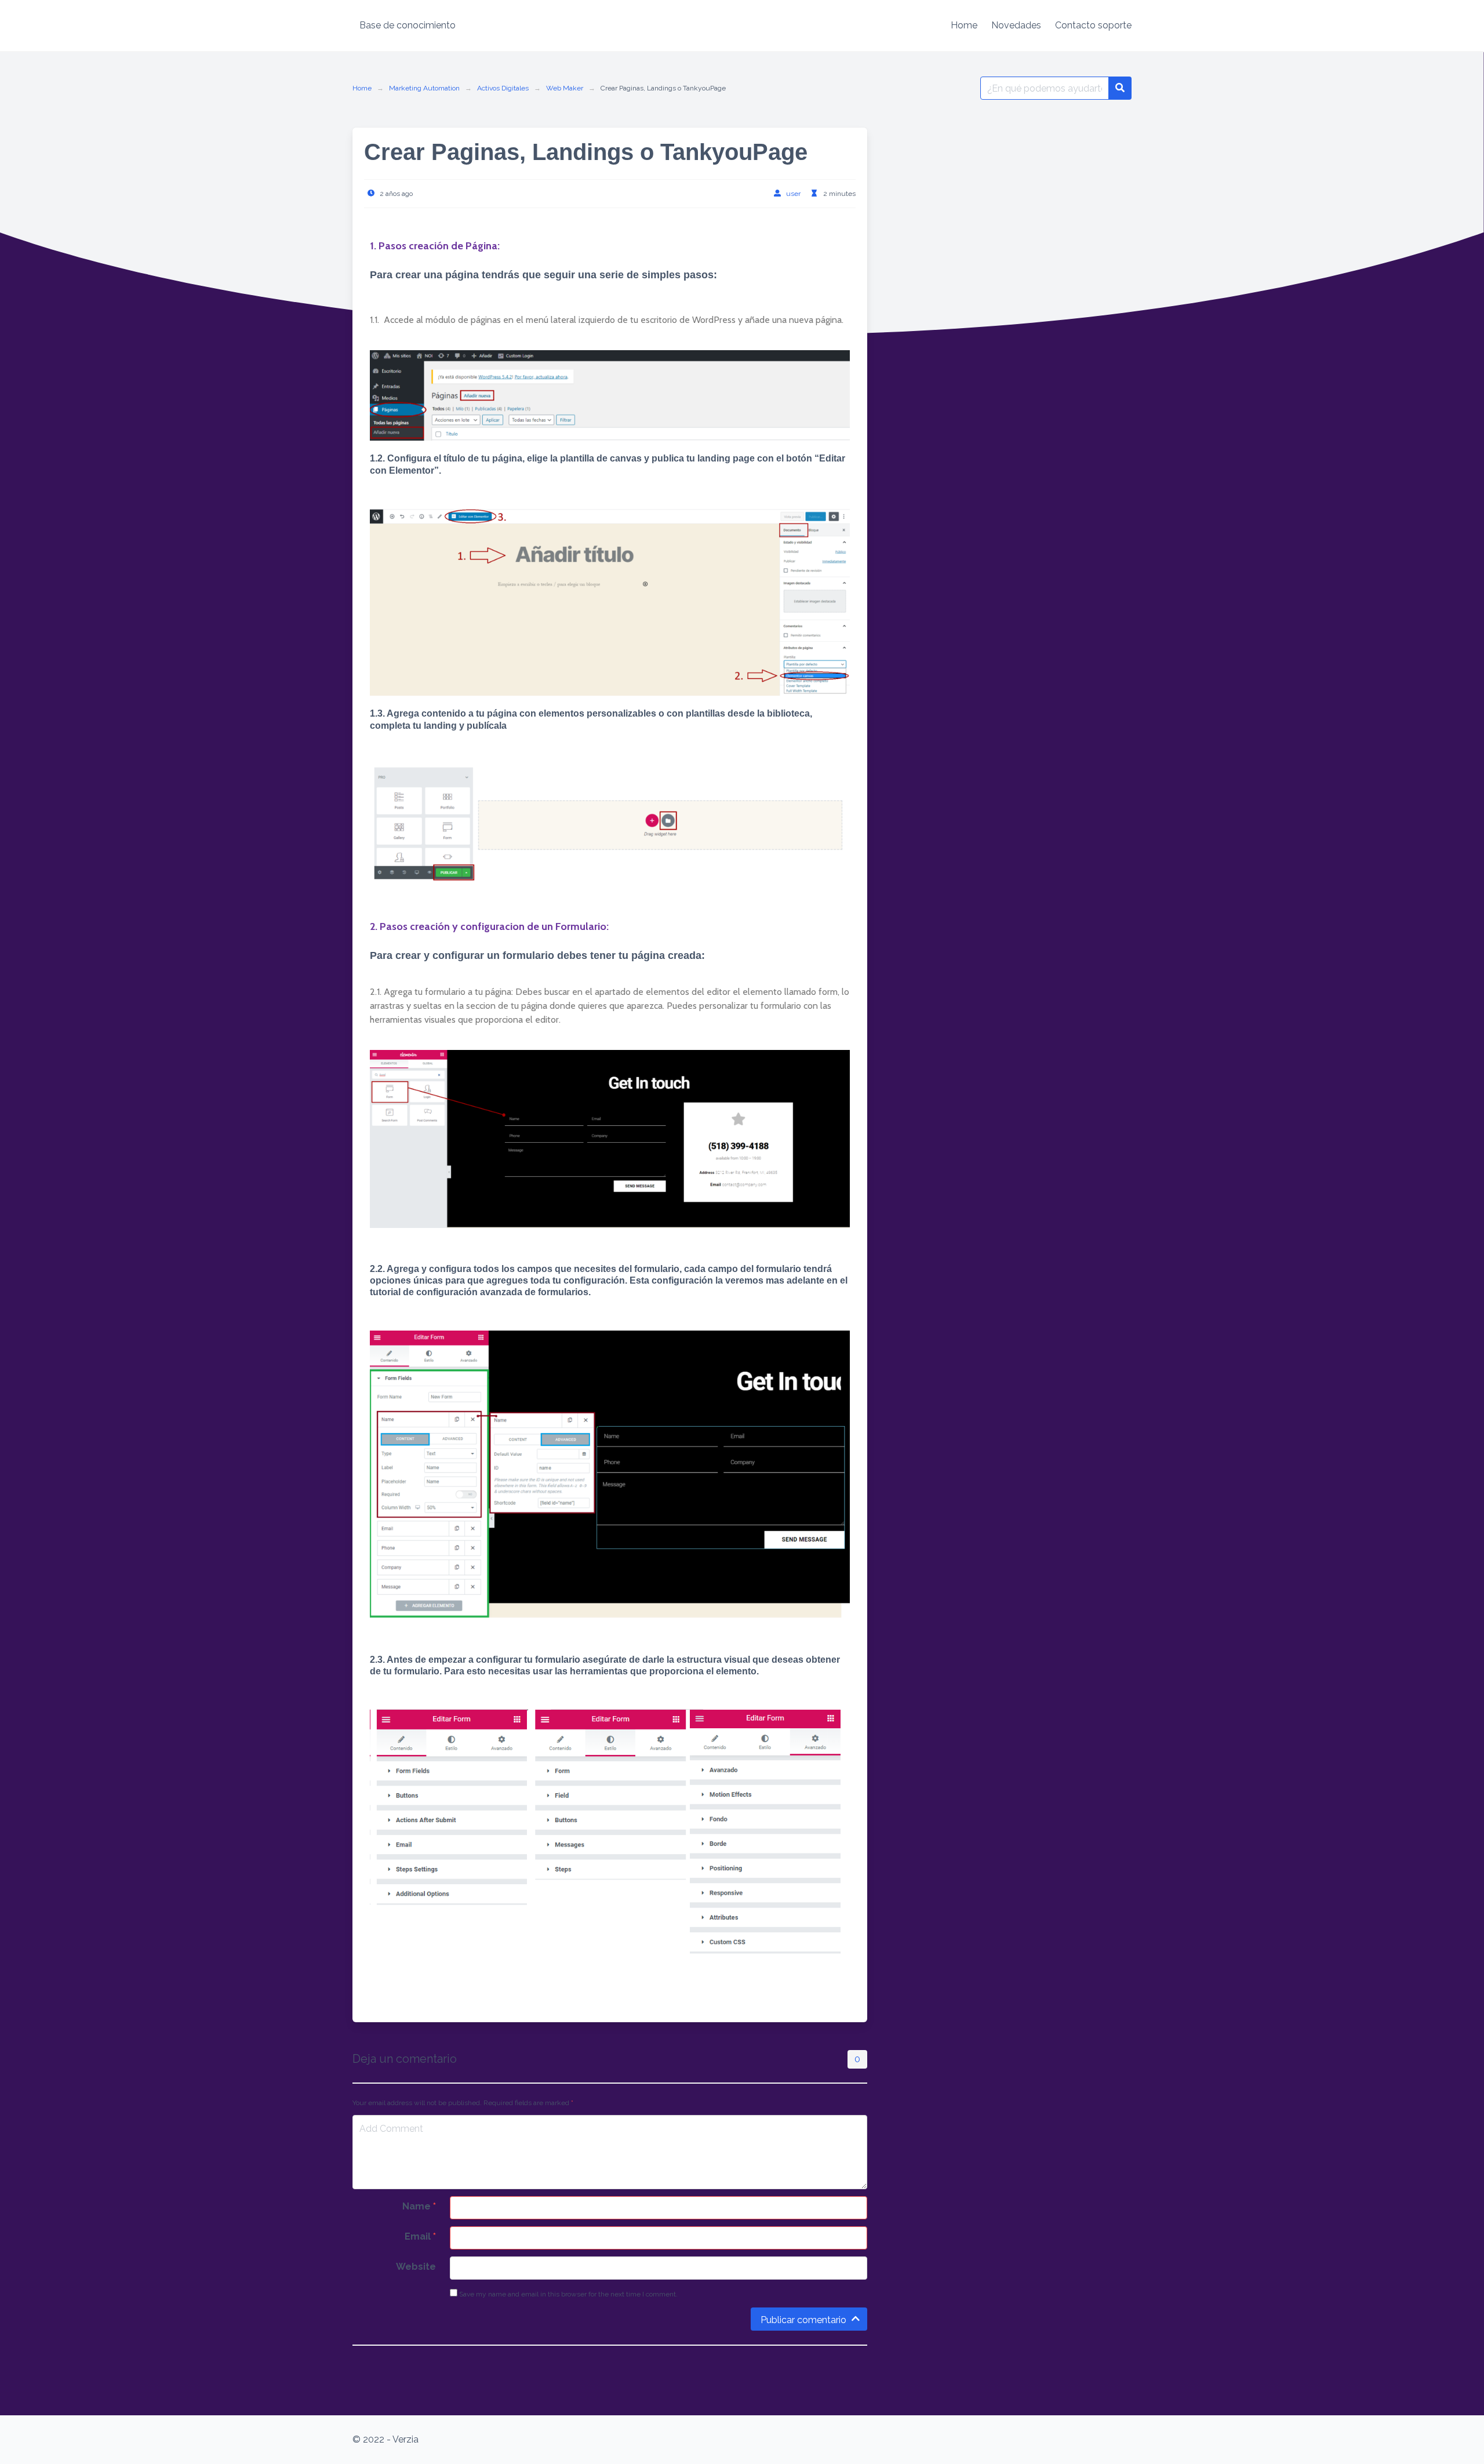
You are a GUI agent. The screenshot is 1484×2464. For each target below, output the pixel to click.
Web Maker (565, 88)
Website (416, 2267)
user (793, 194)
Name (419, 2206)
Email (420, 2236)
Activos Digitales (503, 88)
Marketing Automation (424, 88)
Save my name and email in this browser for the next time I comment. (568, 2294)
